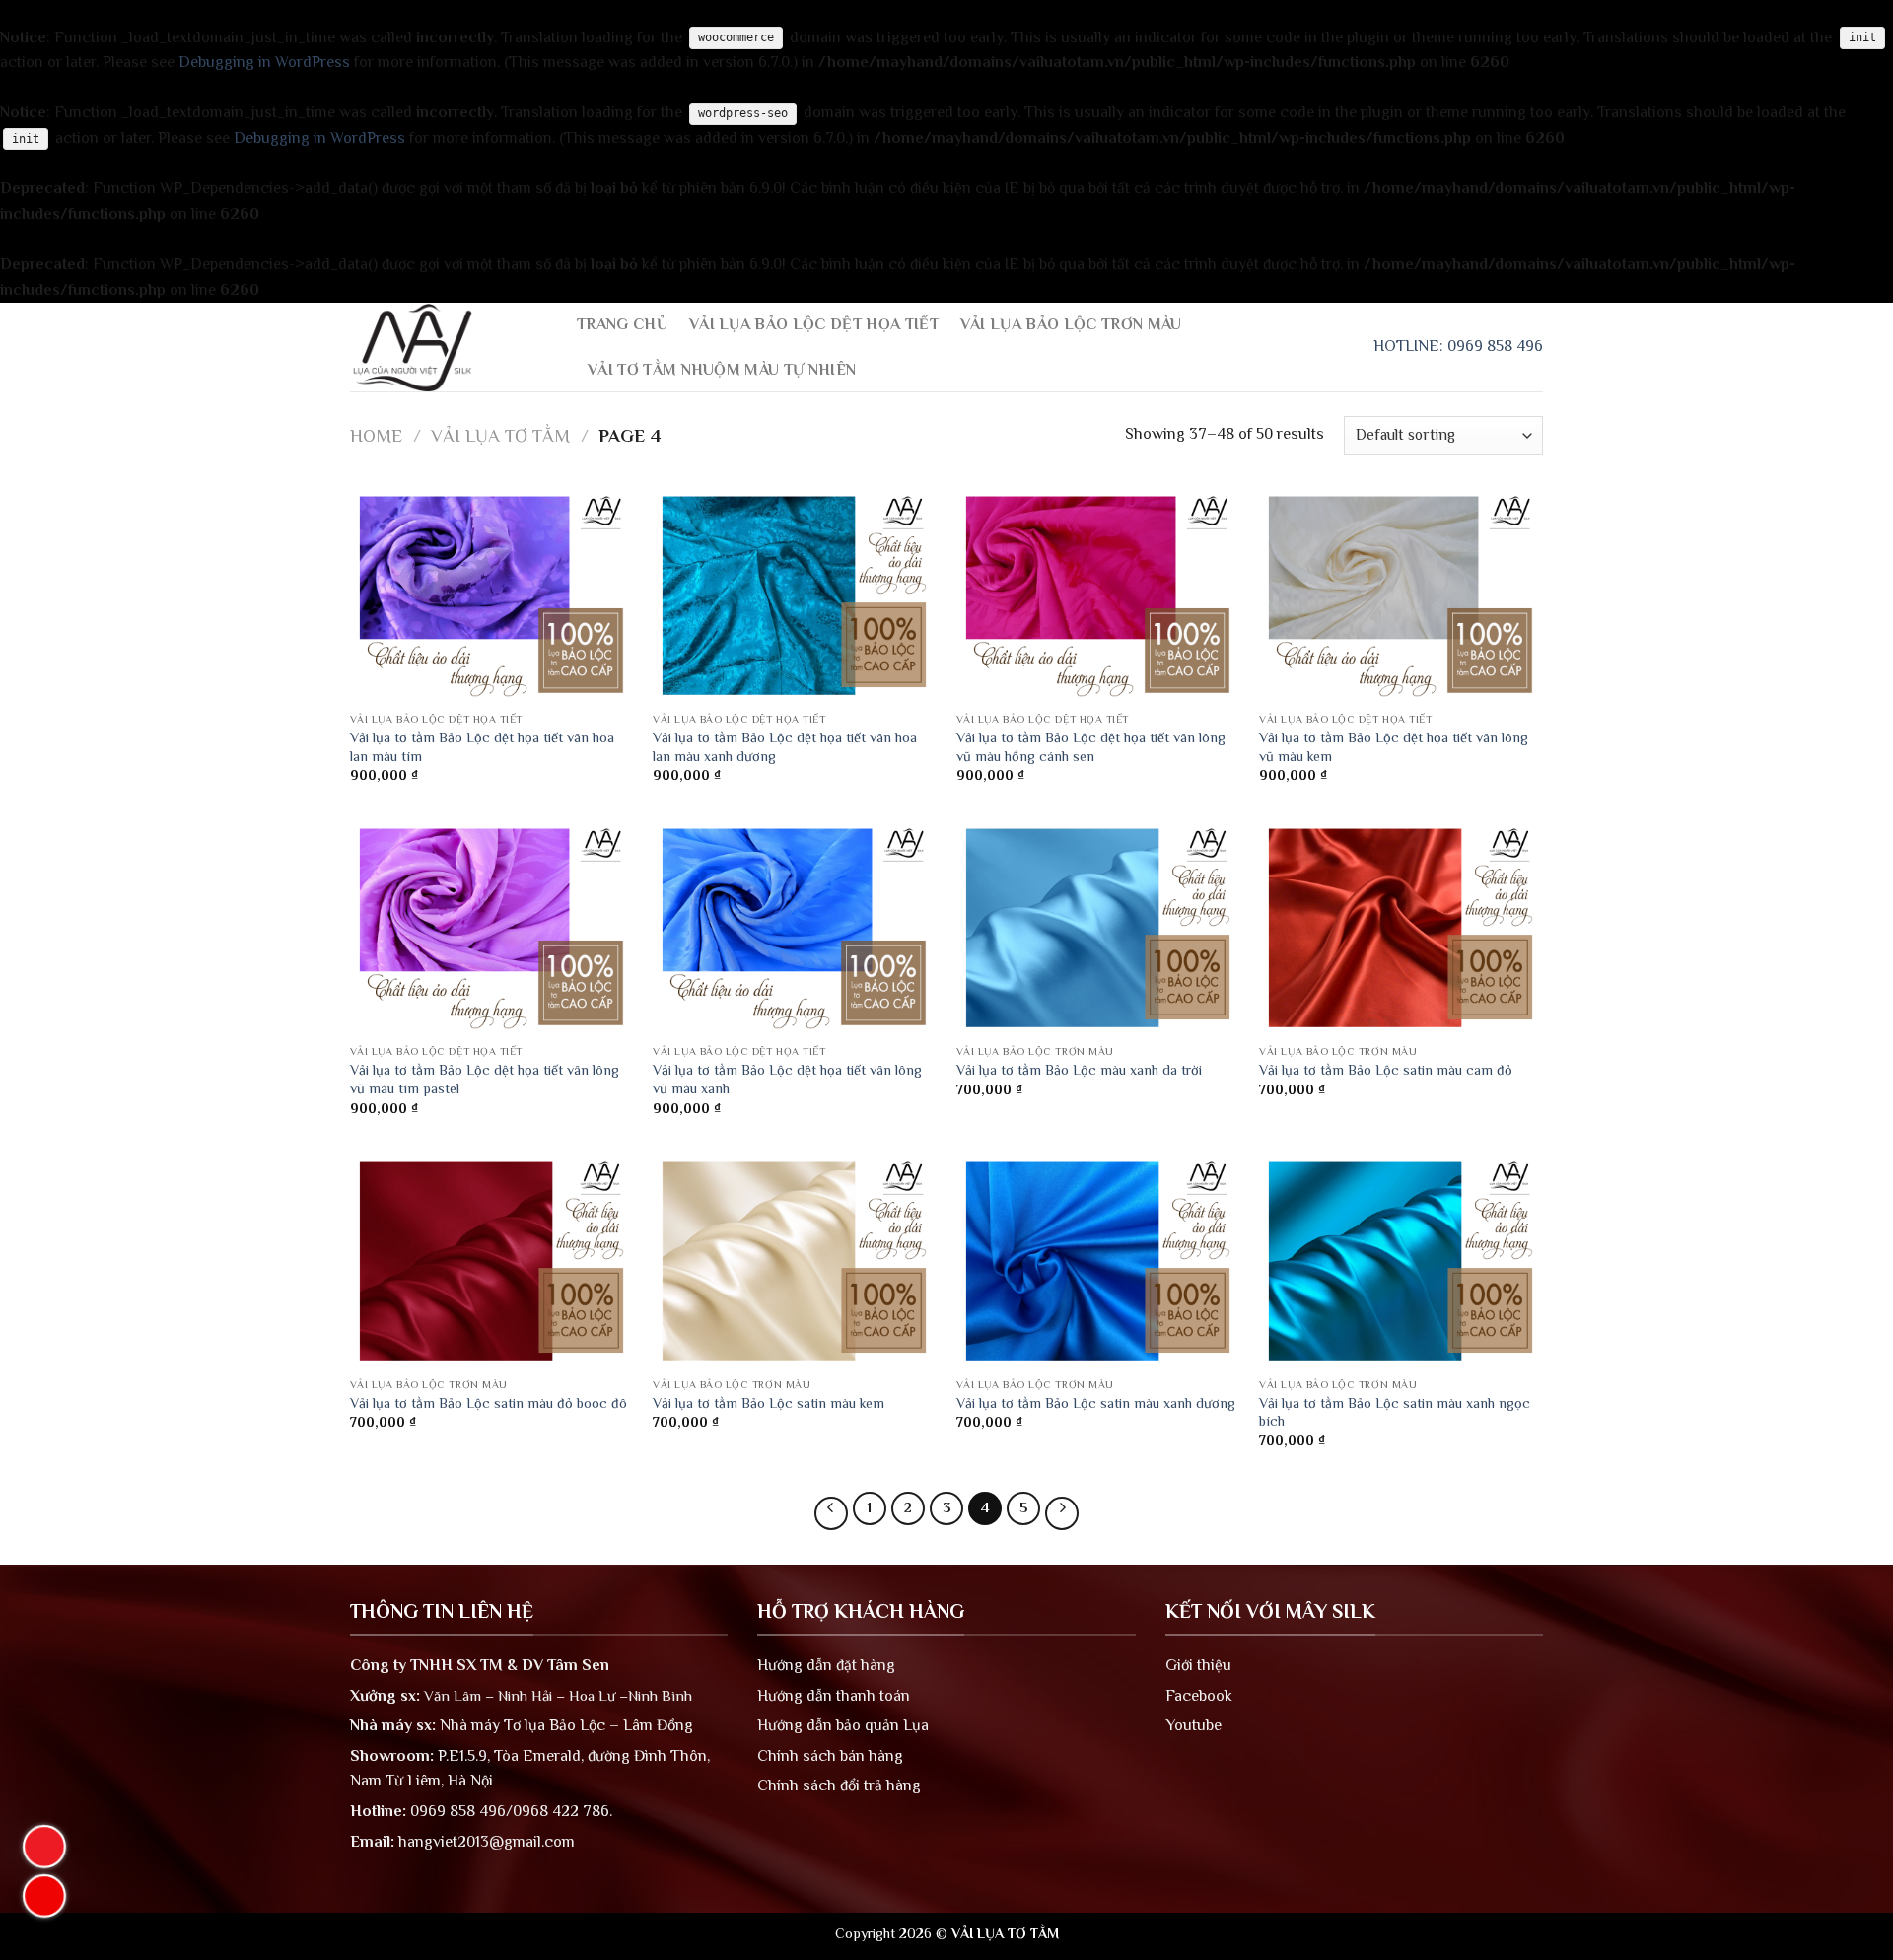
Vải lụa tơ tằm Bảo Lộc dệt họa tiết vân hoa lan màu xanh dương (785, 747)
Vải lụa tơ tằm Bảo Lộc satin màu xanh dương (1096, 1403)
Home (376, 435)
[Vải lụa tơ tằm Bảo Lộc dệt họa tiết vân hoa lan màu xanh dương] (795, 595)
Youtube (1193, 1725)
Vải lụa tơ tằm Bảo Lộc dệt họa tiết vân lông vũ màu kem (1394, 747)
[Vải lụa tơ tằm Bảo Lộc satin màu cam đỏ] (1401, 928)
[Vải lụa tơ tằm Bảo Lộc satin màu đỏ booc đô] (492, 1261)
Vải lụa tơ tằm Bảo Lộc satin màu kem (769, 1403)
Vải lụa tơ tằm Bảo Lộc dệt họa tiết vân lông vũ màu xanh (787, 1079)
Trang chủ (622, 324)
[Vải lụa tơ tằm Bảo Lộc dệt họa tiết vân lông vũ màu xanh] (795, 928)
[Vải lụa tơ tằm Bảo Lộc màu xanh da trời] (1098, 928)
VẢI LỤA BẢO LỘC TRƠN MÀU (1071, 324)
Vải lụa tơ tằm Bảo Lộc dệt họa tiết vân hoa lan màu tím (482, 747)
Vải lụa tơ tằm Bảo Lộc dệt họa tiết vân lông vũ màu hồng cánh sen (1091, 747)
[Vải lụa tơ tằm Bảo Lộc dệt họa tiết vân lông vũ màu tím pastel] (492, 928)
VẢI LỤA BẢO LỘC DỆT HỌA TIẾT (814, 324)
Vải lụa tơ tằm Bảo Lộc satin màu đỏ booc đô (489, 1403)
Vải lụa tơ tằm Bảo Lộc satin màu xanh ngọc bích (1395, 1412)
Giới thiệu (1198, 1665)
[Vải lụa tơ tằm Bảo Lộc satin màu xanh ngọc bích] (1401, 1261)
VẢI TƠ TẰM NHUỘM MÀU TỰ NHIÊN (722, 370)
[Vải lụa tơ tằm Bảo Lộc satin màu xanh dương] (1098, 1261)
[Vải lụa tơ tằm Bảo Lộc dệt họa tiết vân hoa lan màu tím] (492, 595)
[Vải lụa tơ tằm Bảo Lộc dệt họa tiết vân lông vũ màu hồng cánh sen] (1098, 595)
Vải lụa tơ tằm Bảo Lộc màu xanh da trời (1079, 1070)
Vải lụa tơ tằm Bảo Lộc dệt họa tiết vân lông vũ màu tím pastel (485, 1079)
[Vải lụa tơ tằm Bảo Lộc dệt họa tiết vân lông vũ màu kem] (1401, 595)
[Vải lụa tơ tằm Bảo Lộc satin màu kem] (795, 1261)
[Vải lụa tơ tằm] (449, 347)
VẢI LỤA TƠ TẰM (500, 435)
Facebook (1199, 1696)
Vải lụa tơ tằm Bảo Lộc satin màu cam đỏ (1386, 1070)
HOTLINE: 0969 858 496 (1458, 346)
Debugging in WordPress (264, 62)
